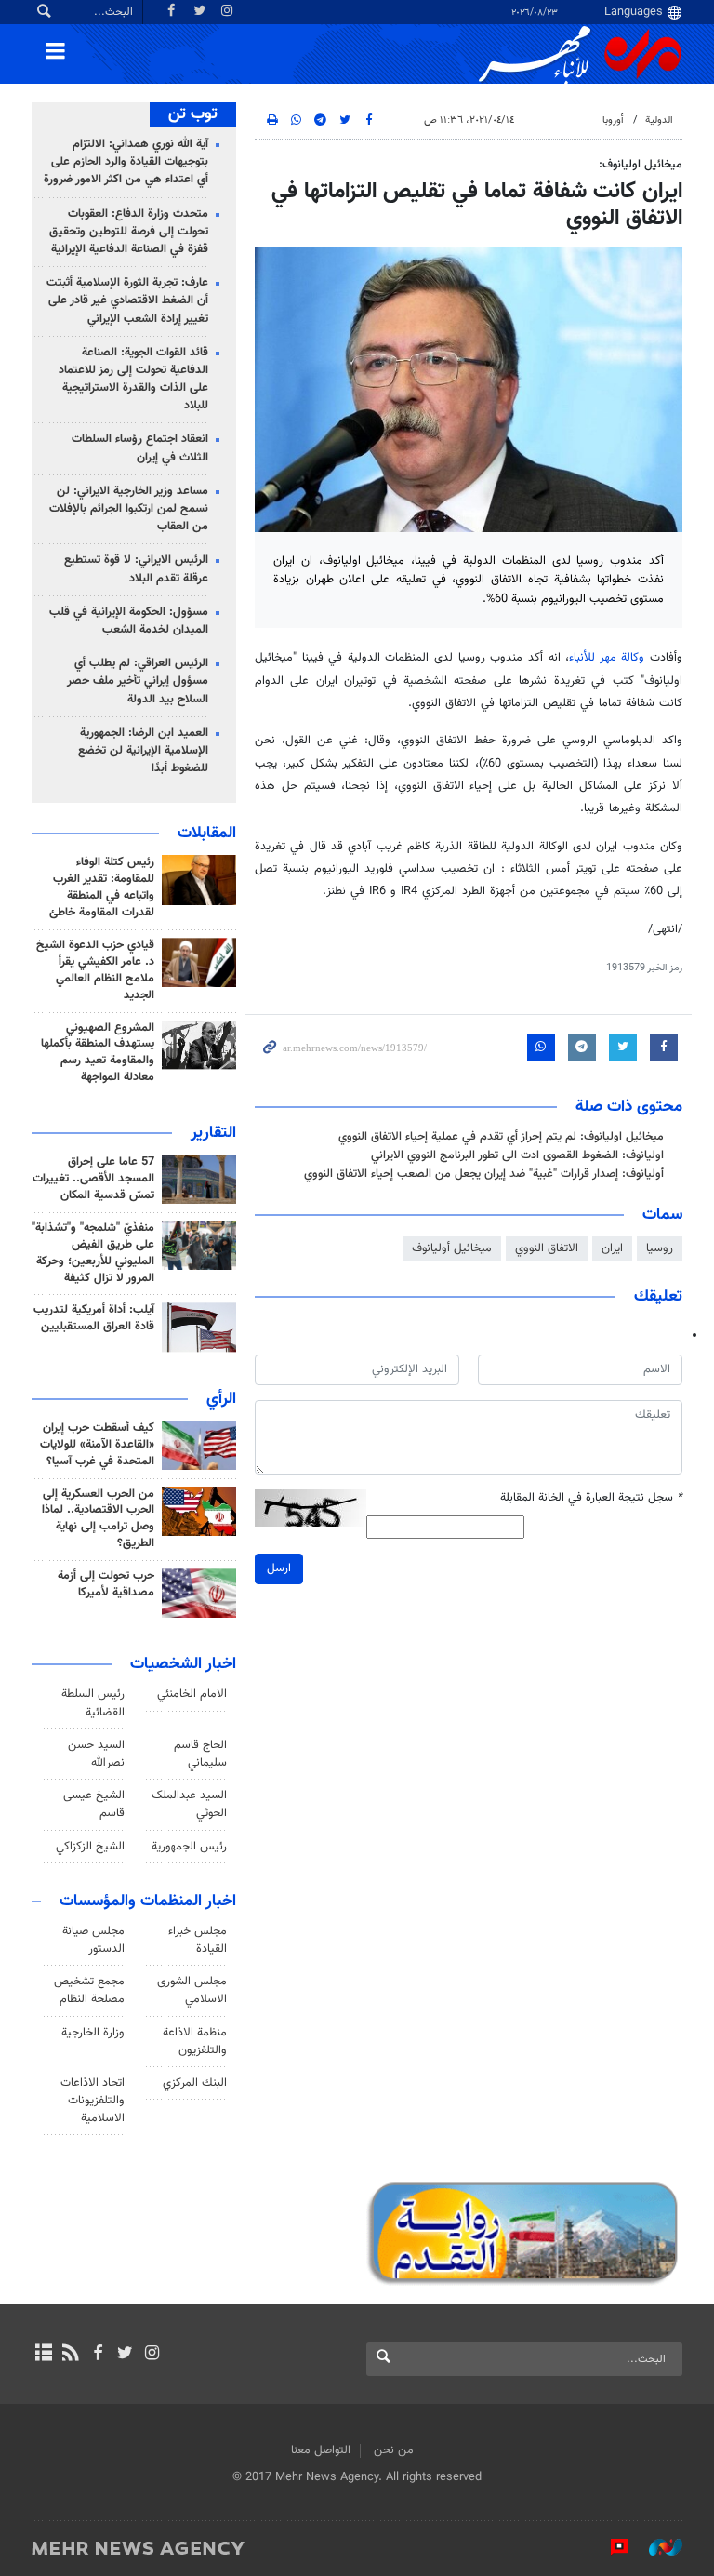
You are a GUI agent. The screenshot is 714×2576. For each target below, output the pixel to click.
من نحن (394, 2450)
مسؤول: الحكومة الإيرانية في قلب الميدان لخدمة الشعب (129, 621)
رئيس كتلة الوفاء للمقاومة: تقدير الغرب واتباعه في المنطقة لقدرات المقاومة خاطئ (102, 888)
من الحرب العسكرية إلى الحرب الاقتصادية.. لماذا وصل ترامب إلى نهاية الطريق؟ (98, 1519)
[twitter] (125, 2355)
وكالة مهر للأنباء (607, 658)
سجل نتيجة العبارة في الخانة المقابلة (591, 1498)
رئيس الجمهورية (189, 1847)
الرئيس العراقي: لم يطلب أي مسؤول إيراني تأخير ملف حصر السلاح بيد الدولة (138, 681)
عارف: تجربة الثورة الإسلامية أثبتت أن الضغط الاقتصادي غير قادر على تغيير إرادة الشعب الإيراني (127, 300)
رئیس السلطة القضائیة (93, 1703)
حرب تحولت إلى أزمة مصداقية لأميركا (106, 1584)
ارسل (279, 1568)
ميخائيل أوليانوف (452, 1248)
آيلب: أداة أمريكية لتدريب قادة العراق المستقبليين (94, 1318)
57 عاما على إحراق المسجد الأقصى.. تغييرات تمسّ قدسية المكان (93, 1179)
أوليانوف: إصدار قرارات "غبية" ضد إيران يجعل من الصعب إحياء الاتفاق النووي (484, 1174)
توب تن (193, 114)
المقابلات (207, 834)
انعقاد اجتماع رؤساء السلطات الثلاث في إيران (140, 448)
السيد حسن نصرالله (96, 1754)
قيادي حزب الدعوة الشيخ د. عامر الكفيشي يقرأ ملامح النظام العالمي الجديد (95, 970)
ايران (612, 1248)
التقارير (213, 1133)
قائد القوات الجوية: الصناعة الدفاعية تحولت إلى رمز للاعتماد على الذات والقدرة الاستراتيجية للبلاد (133, 380)
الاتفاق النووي (547, 1248)
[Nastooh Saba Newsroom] (656, 2547)
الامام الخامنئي (192, 1694)
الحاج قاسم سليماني (200, 1754)
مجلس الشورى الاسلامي (192, 1990)
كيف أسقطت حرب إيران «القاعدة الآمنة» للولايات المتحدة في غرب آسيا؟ (97, 1445)
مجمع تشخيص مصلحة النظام (89, 1990)
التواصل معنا (321, 2450)
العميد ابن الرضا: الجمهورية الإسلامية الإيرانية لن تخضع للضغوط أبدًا (143, 751)
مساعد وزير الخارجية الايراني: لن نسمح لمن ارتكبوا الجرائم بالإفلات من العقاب (129, 509)
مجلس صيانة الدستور (93, 1940)
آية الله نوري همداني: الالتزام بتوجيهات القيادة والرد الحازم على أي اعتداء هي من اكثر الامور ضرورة (126, 162)
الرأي (221, 1399)
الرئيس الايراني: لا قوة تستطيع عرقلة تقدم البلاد (136, 569)
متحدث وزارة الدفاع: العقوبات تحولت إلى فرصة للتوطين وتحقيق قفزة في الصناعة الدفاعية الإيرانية (129, 232)
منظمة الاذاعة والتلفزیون (195, 2042)
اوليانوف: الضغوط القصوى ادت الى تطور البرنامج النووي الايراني (517, 1155)
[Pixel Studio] (610, 2547)
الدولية (659, 120)
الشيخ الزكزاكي (90, 1847)
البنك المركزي (195, 2083)
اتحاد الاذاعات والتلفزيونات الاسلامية (93, 2101)
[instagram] (152, 2355)
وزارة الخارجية (93, 2033)
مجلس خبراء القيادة (198, 1940)
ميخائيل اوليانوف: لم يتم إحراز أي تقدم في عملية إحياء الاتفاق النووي (501, 1137)
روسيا (660, 1248)
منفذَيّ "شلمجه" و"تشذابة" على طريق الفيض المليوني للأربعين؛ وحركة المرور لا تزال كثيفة (93, 1253)
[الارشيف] (43, 2355)
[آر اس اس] (70, 2355)
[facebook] (97, 2355)
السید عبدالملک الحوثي (189, 1804)
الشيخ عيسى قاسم (94, 1804)
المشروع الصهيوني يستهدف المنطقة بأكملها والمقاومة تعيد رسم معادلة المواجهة (98, 1053)
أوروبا (613, 120)
